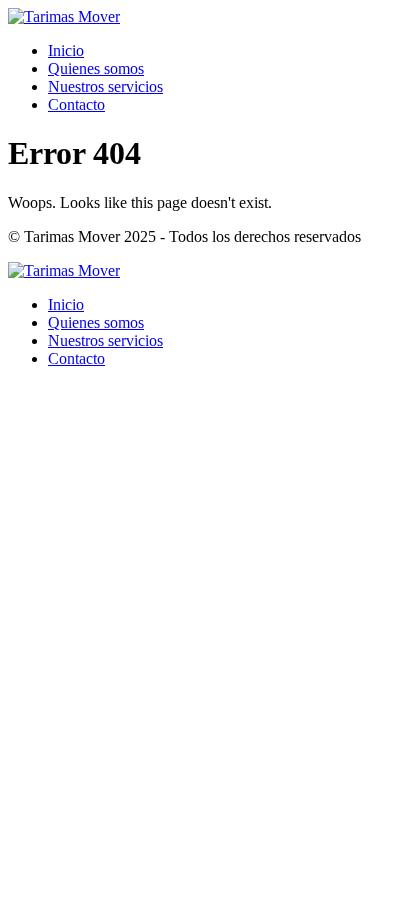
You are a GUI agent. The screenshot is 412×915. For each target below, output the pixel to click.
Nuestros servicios (105, 86)
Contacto (76, 104)
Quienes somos (96, 68)
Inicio (66, 50)
